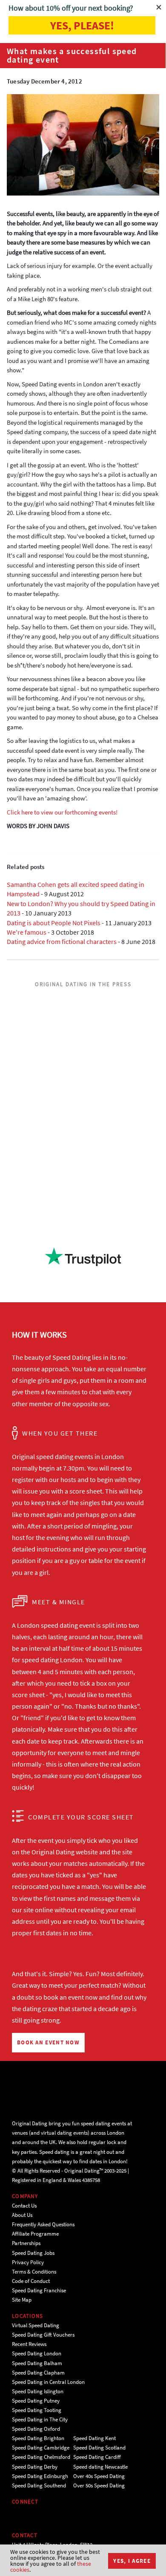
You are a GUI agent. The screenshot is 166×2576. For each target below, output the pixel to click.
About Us (22, 2215)
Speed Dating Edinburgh (40, 2476)
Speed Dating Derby (35, 2467)
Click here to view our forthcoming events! (62, 812)
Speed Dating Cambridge (41, 2448)
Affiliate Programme (35, 2234)
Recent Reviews (29, 2344)
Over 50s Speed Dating (99, 2485)
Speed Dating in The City (40, 2419)
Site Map (22, 2300)
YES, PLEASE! (82, 25)
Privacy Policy (28, 2262)
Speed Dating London (37, 2353)
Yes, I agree (132, 2561)
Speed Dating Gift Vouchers (43, 2335)
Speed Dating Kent (94, 2438)
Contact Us (24, 2206)
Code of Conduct (31, 2281)
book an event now (70, 1997)
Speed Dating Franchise (39, 2290)
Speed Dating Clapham (38, 2373)
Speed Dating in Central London (48, 2382)
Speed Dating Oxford (36, 2429)
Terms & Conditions (34, 2272)
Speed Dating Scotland (99, 2448)
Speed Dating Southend (39, 2485)
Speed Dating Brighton (38, 2438)
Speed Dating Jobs (33, 2253)
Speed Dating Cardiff (97, 2457)
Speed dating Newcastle (100, 2467)
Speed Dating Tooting (37, 2410)
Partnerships (26, 2243)
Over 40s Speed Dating (99, 2476)
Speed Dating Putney (36, 2401)
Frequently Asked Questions (43, 2224)
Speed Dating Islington (38, 2391)
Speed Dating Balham (37, 2363)
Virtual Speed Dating (36, 2325)
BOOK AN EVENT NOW (48, 2042)
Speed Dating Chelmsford (41, 2457)
